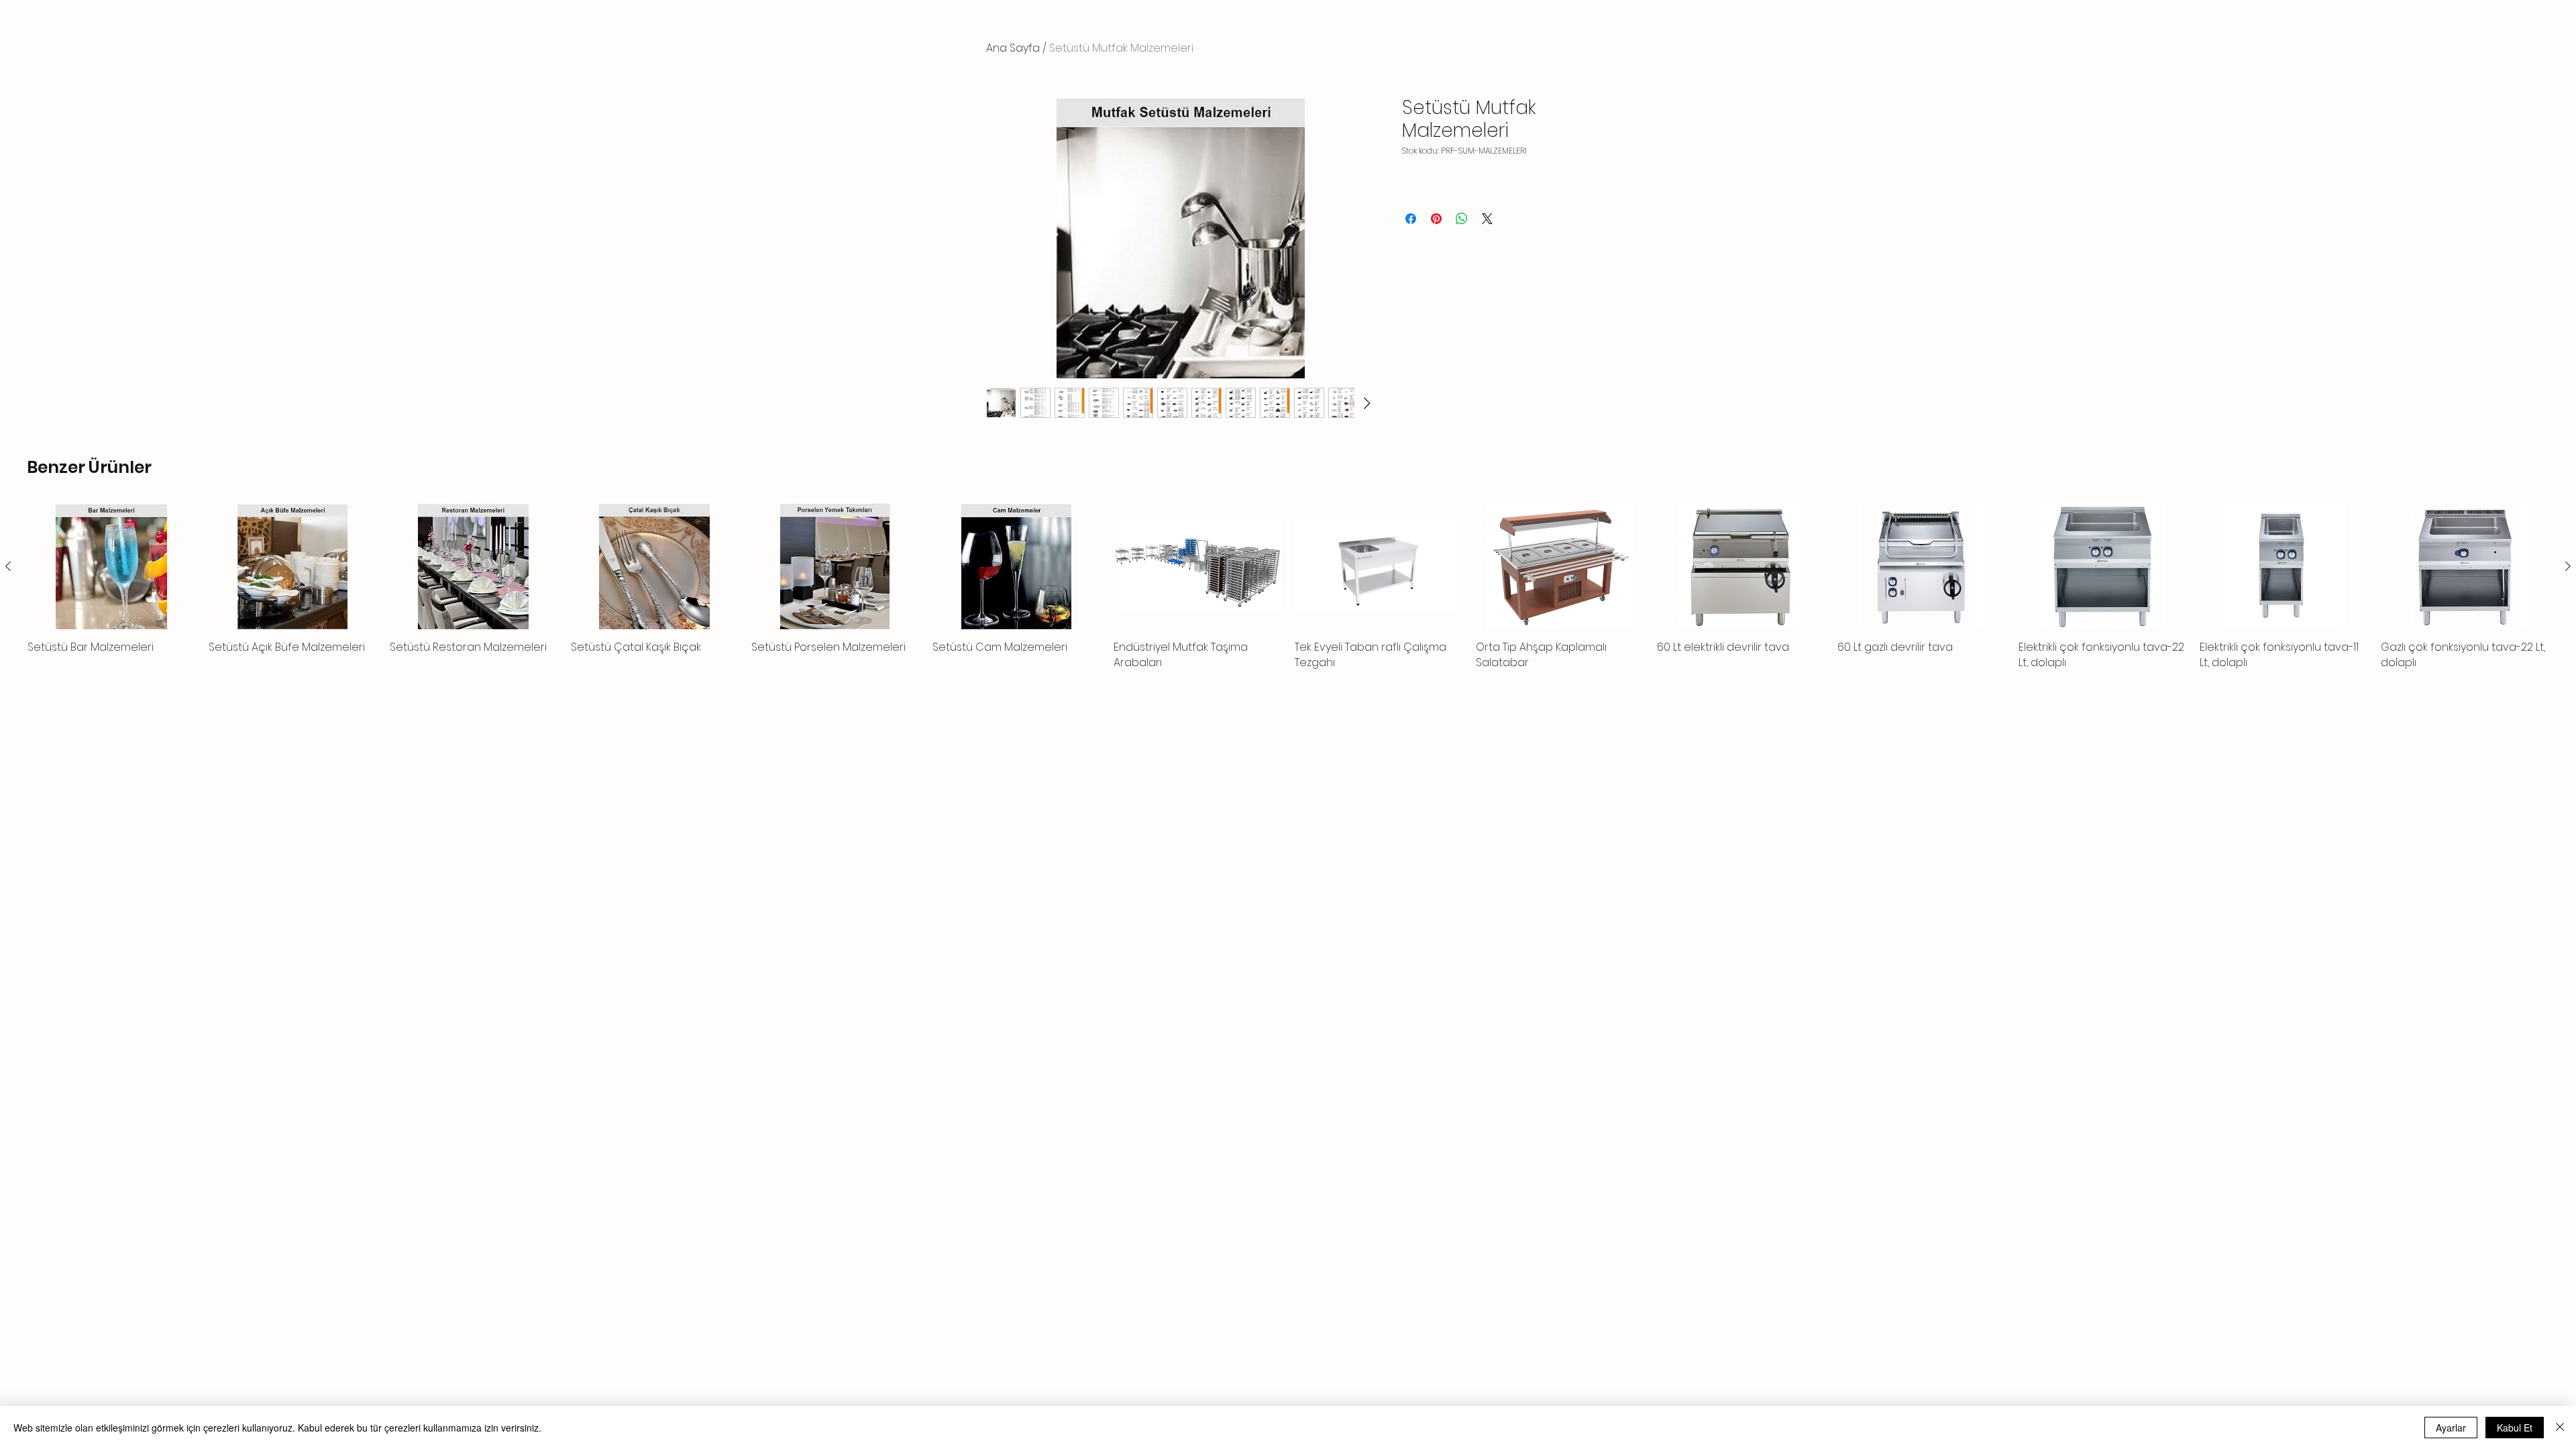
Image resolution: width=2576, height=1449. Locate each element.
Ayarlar (2451, 1428)
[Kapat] (2560, 1428)
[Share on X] (1487, 219)
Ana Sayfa (1013, 48)
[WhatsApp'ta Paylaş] (1462, 219)
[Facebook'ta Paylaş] (1411, 219)
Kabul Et (2515, 1428)
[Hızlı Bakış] (111, 567)
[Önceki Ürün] (8, 566)
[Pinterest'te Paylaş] (1436, 219)
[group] (1288, 587)
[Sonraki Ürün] (2568, 566)
